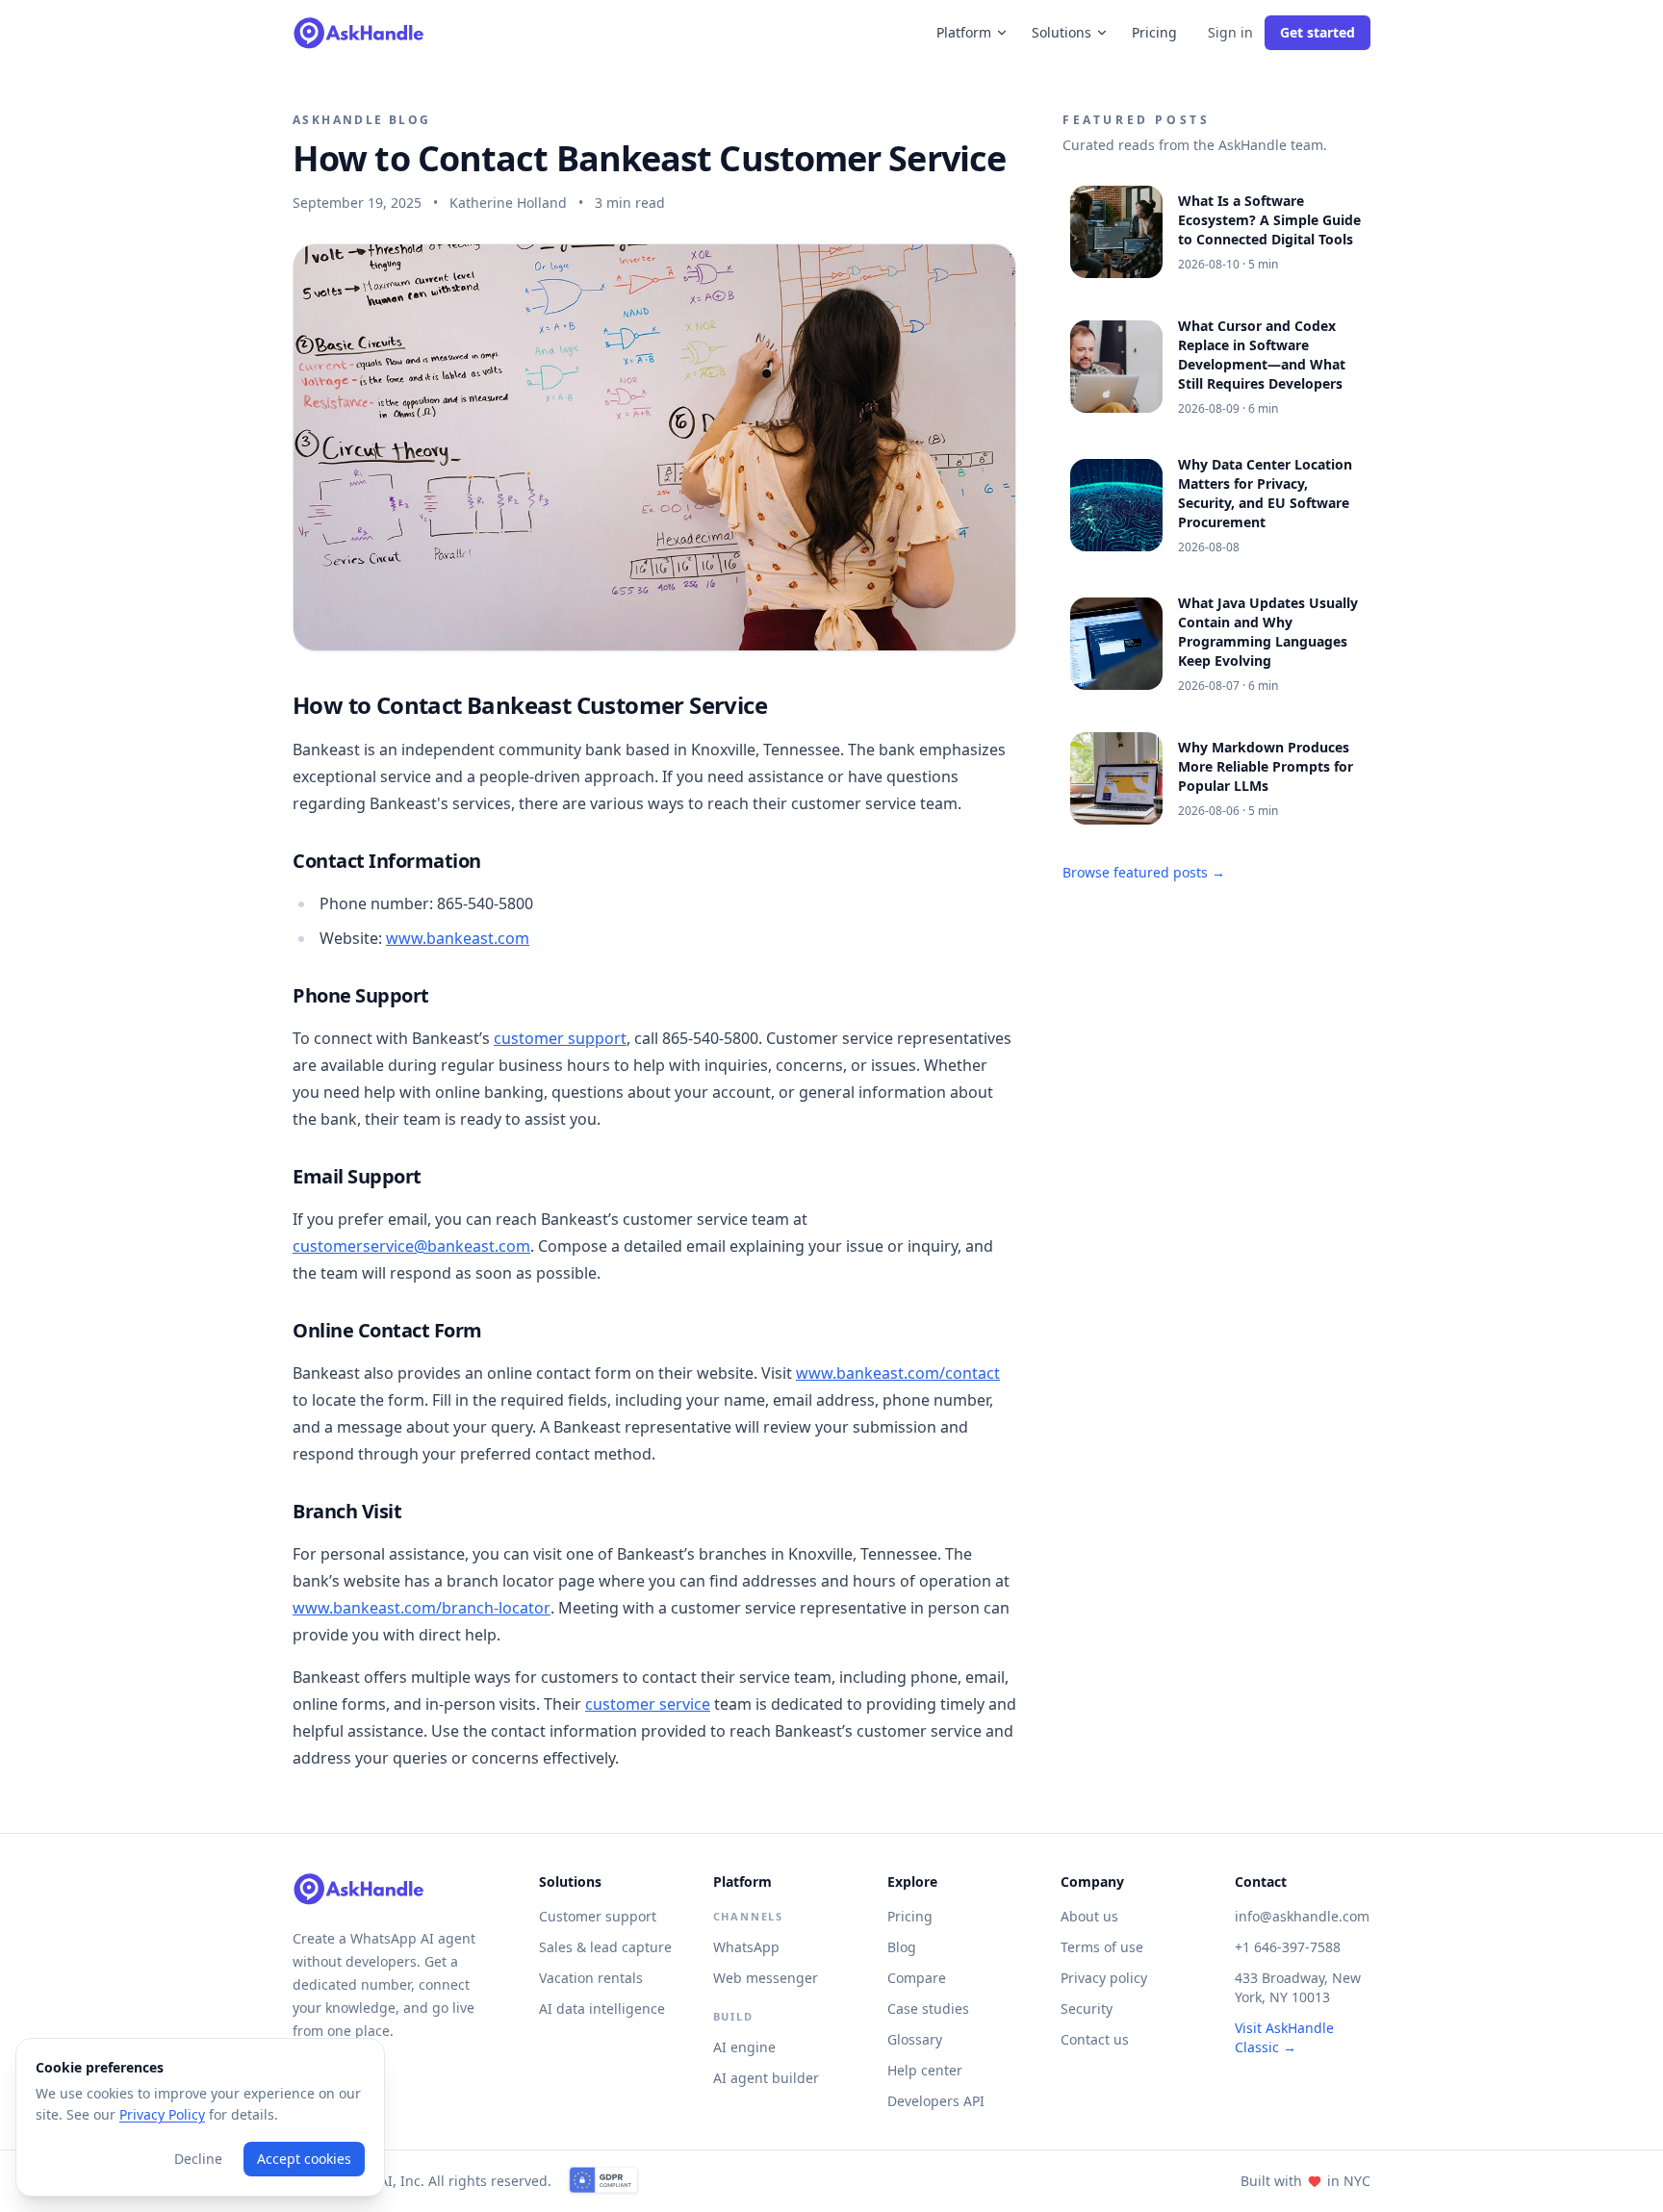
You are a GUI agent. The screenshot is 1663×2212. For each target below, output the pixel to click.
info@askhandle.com (1302, 1916)
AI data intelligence (602, 2009)
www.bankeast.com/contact (898, 1373)
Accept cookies (304, 2159)
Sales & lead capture (605, 1947)
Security (1087, 2009)
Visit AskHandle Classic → (1284, 2037)
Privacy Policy (162, 2114)
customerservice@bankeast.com (411, 1246)
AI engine (744, 2047)
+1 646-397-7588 (1288, 1947)
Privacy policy (1104, 1978)
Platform (964, 32)
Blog (902, 1947)
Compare (917, 1978)
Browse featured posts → (1144, 872)
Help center (925, 2070)
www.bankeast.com (458, 938)
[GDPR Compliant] (603, 2181)
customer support (560, 1038)
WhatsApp (746, 1947)
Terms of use (1102, 1947)
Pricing (1154, 32)
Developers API (936, 2101)
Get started (1318, 32)
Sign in (1230, 32)
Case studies (928, 2009)
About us (1089, 1916)
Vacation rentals (591, 1978)
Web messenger (766, 1978)
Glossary (915, 2039)
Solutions (1062, 32)
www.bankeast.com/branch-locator (422, 1608)
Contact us (1095, 2039)
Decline (198, 2159)
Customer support (598, 1916)
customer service (648, 1704)
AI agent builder (766, 2078)
